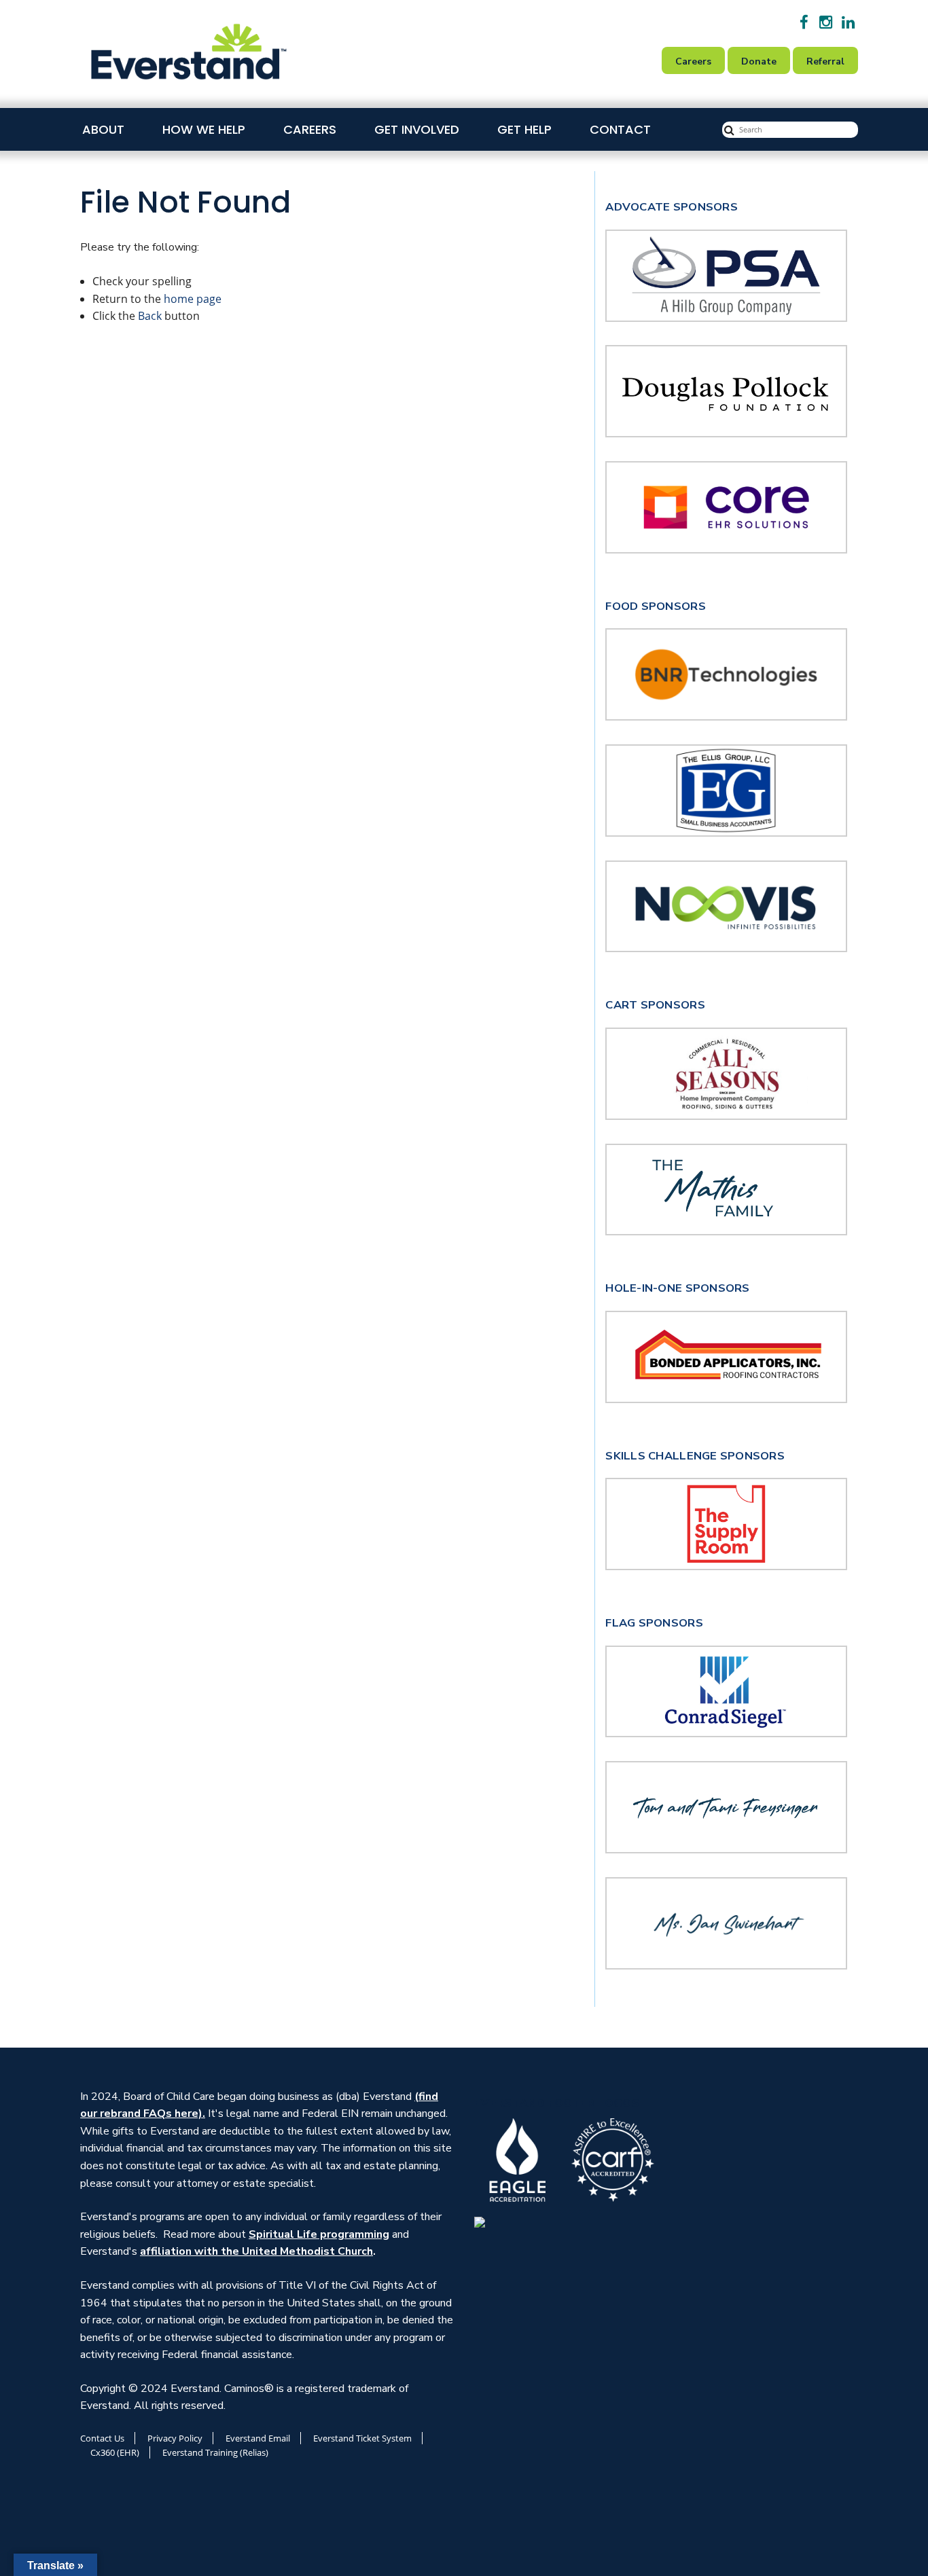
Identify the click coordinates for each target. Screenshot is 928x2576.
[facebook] (804, 22)
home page (193, 299)
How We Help (204, 129)
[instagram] (826, 22)
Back (150, 316)
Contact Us (102, 2438)
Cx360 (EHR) (115, 2452)
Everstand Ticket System (362, 2438)
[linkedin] (848, 22)
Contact (620, 129)
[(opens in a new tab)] (726, 674)
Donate (759, 61)
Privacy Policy (175, 2438)
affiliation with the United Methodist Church (256, 2251)
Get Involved (417, 129)
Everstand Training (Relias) (215, 2452)
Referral (825, 61)
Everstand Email (258, 2438)
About (103, 129)
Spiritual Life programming (319, 2234)
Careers (310, 129)
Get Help (524, 129)
